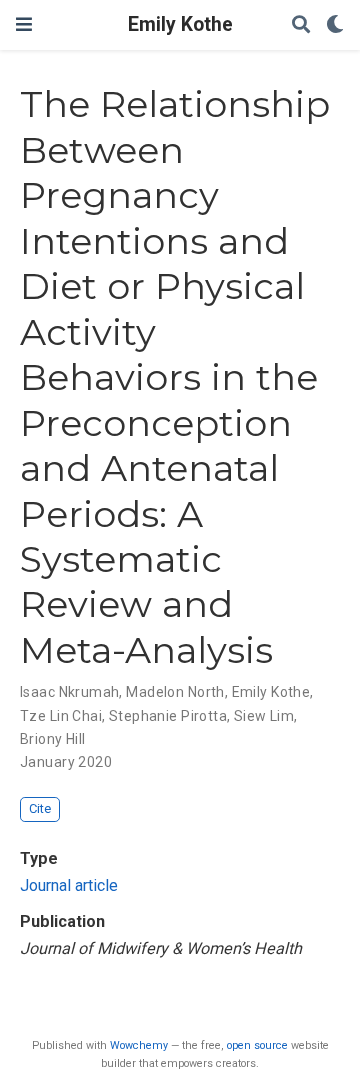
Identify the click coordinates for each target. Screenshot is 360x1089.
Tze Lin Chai (61, 716)
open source (257, 1045)
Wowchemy (139, 1045)
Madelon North (175, 692)
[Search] (301, 25)
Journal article (69, 885)
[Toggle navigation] (24, 24)
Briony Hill (53, 739)
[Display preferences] (335, 25)
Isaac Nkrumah (69, 692)
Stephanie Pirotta (168, 716)
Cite (40, 808)
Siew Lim (264, 716)
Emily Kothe (180, 24)
